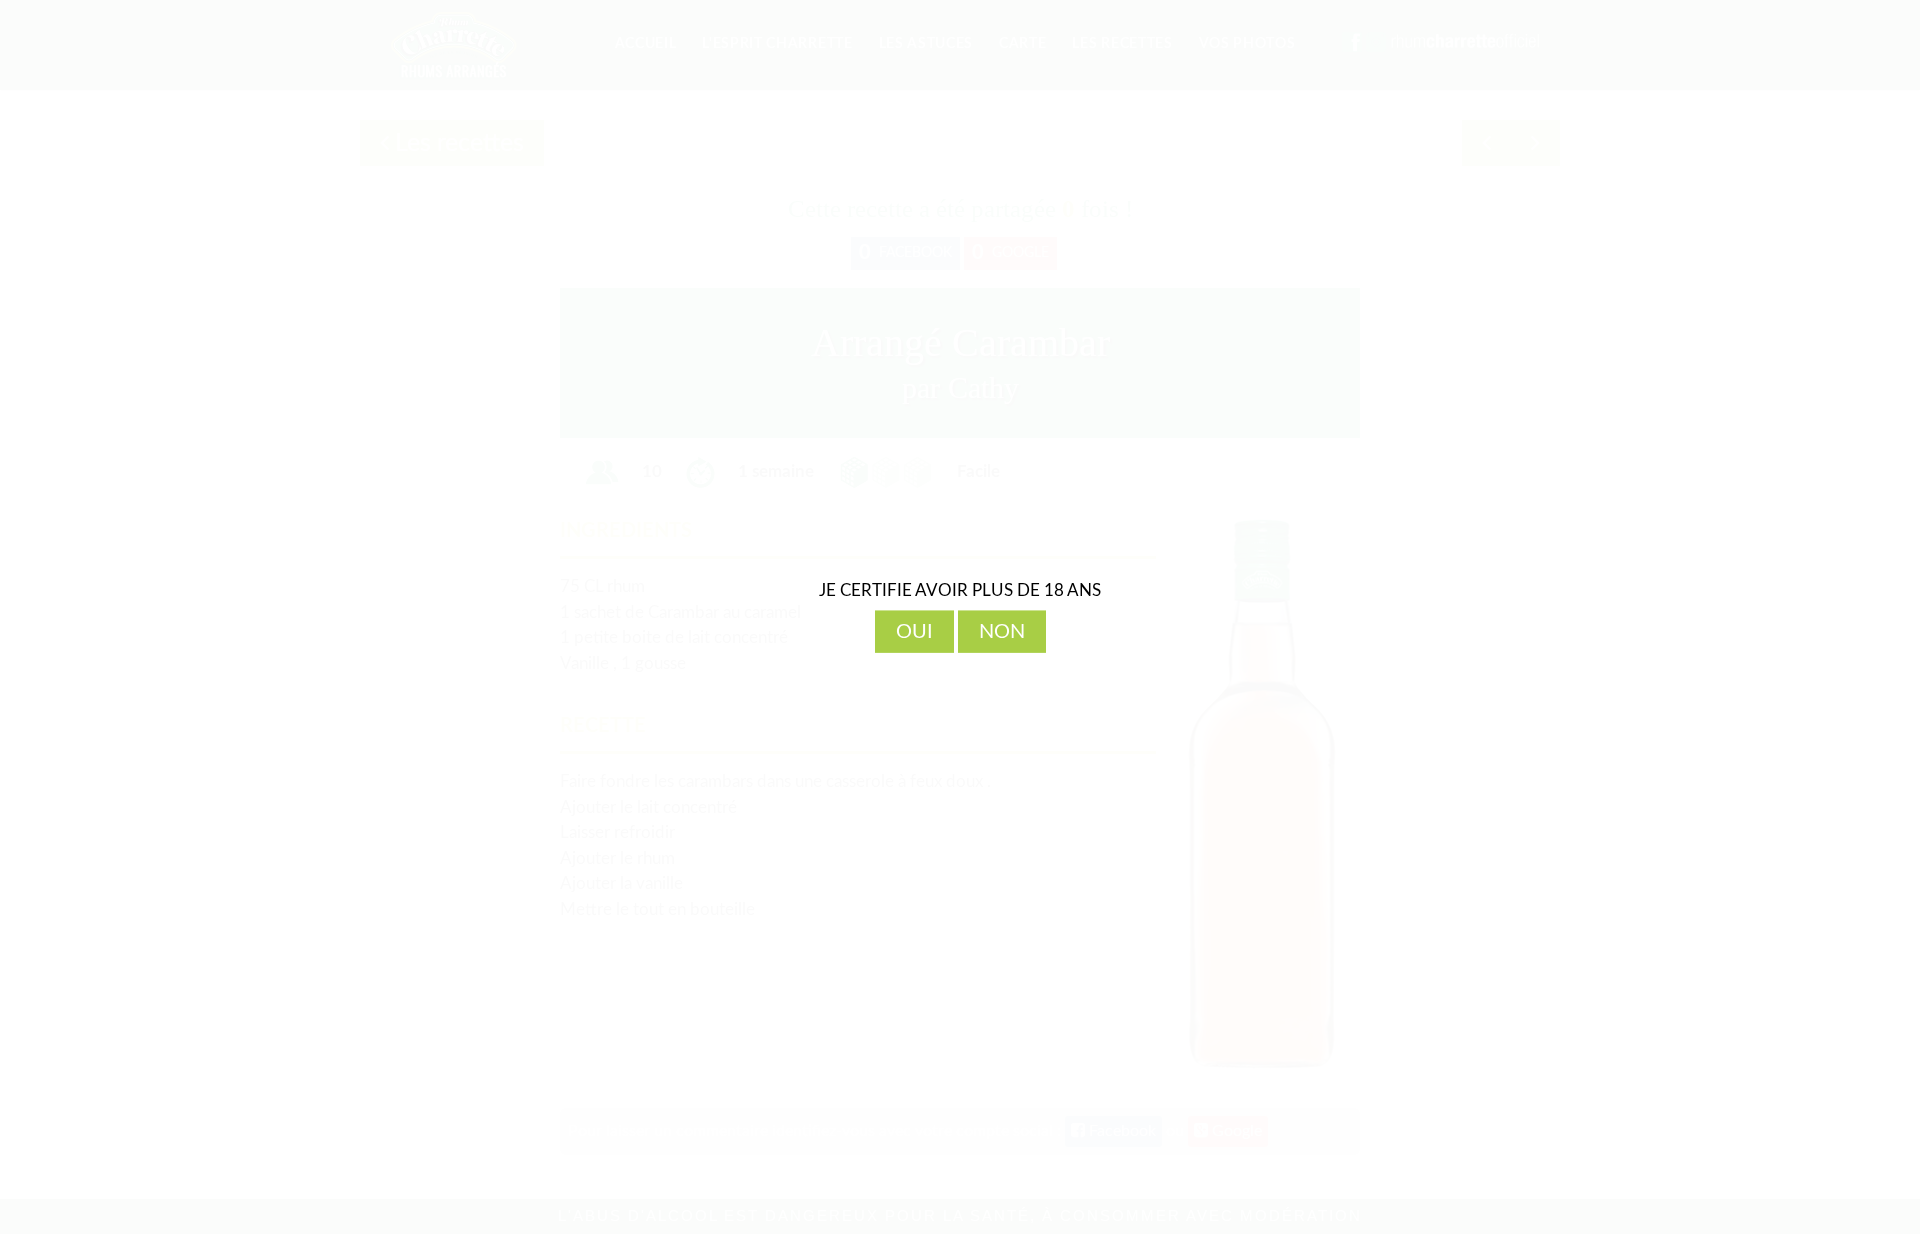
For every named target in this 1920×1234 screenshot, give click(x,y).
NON (1002, 631)
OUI (914, 631)
